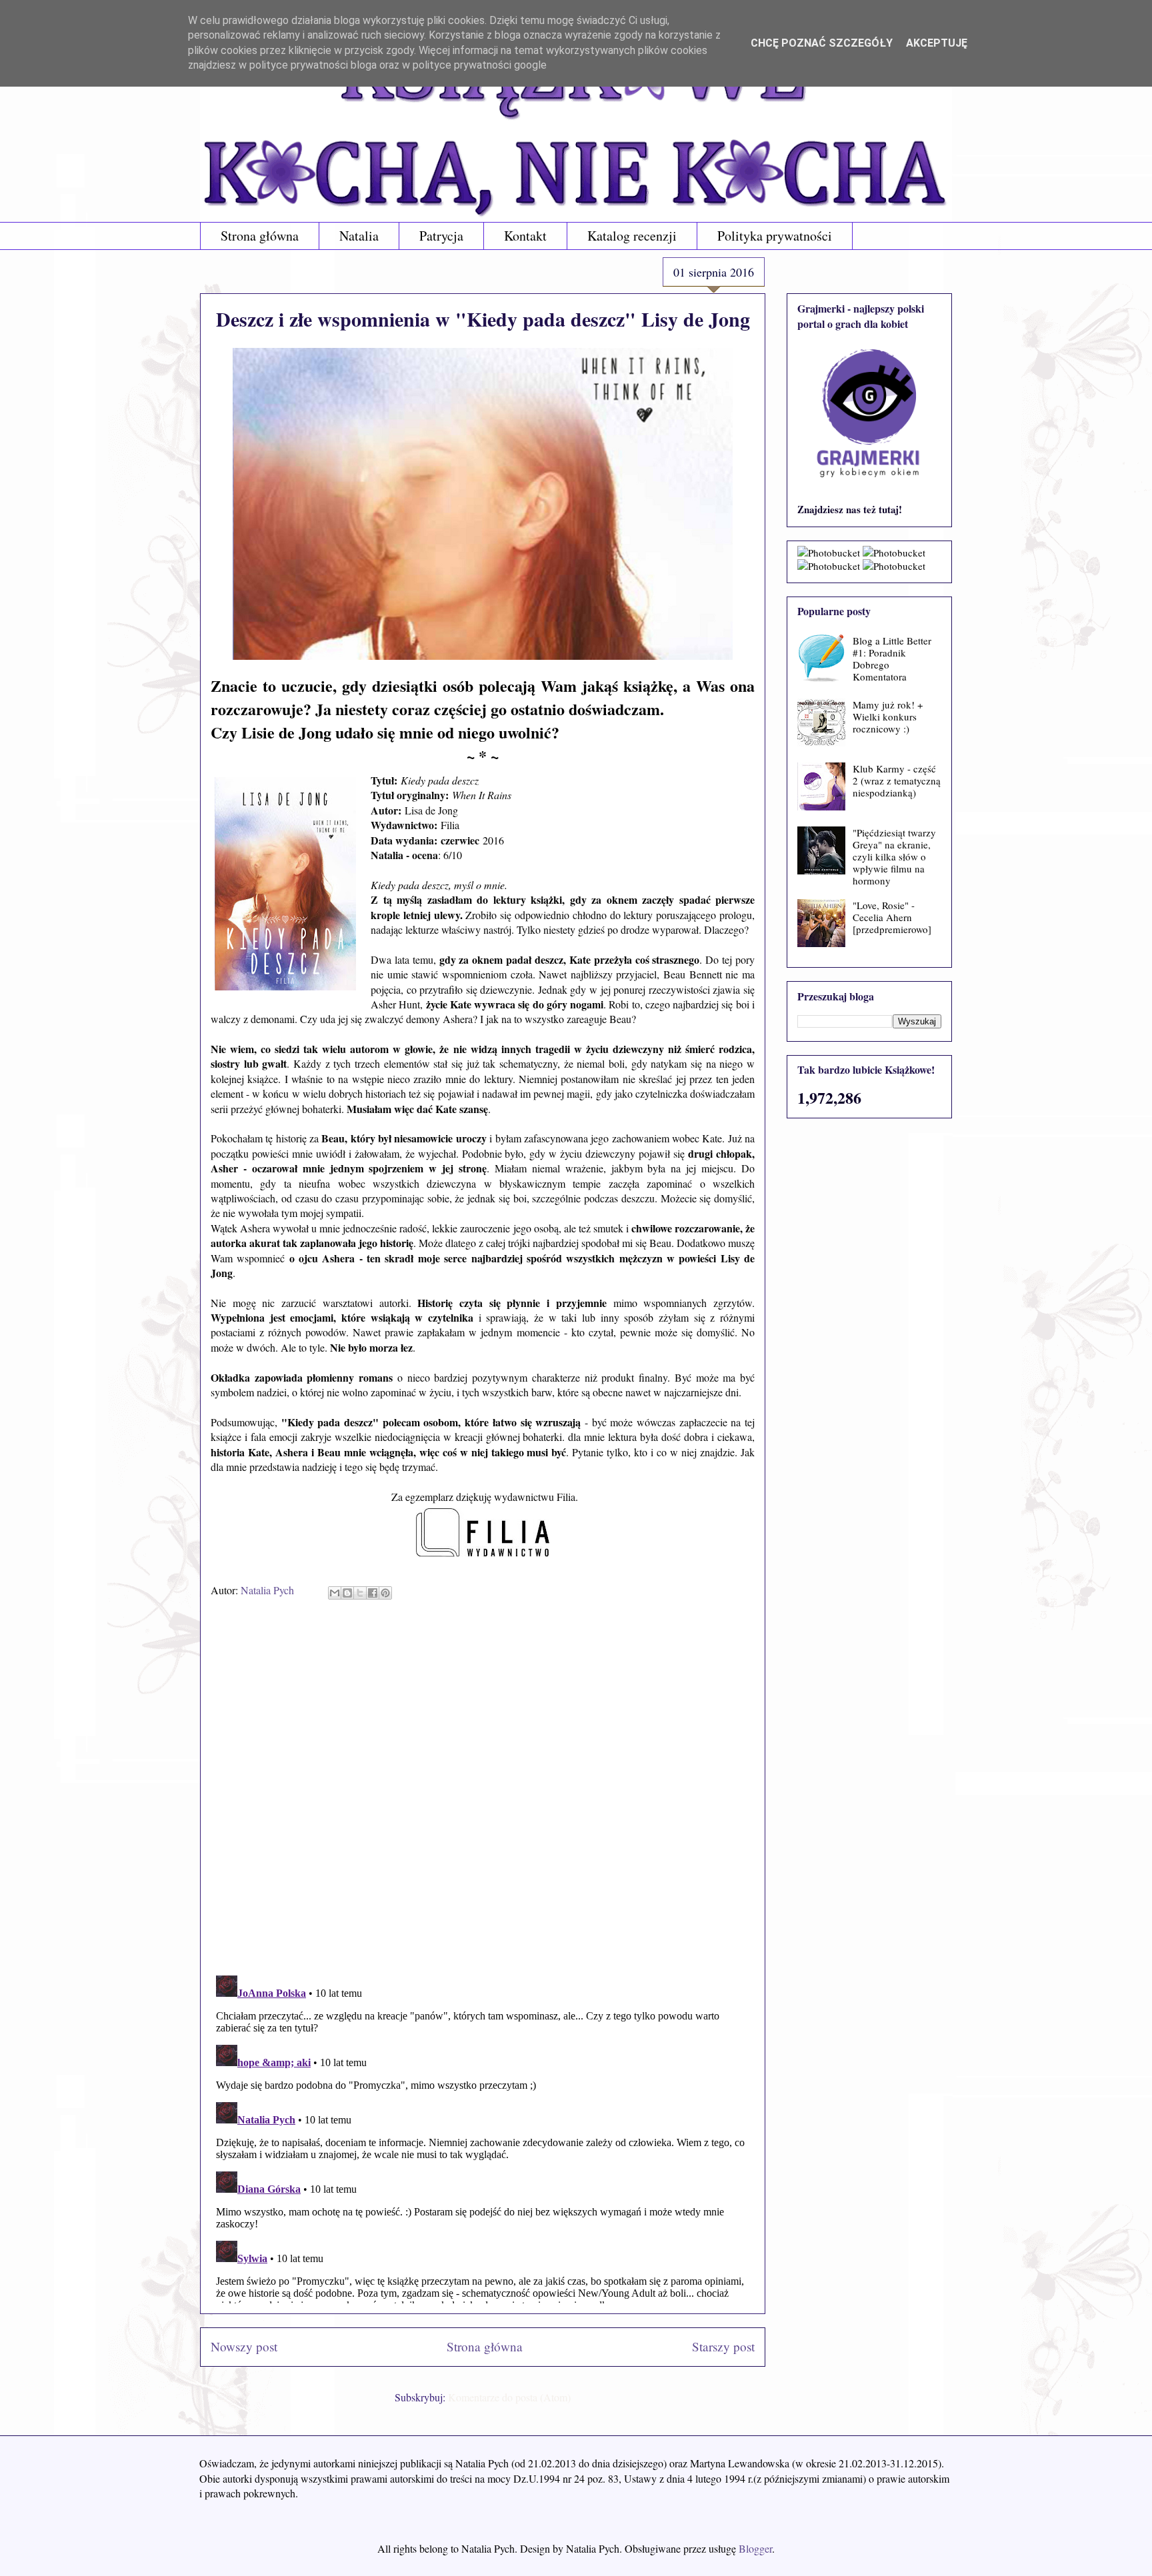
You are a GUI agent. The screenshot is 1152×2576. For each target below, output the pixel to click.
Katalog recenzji (632, 236)
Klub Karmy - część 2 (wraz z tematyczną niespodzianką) (897, 780)
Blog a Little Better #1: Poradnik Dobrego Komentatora (892, 658)
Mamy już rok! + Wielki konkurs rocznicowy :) (888, 716)
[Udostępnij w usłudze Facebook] (373, 1593)
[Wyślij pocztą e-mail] (335, 1593)
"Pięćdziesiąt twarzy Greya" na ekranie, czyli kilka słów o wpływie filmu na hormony (894, 856)
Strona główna (260, 236)
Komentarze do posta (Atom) (509, 2397)
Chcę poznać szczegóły (822, 43)
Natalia (359, 236)
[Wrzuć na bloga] (347, 1593)
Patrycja (441, 236)
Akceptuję (937, 43)
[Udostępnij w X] (360, 1593)
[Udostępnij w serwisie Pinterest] (385, 1593)
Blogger (755, 2548)
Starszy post (723, 2346)
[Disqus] (483, 1792)
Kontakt (525, 236)
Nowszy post (244, 2346)
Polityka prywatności (775, 236)
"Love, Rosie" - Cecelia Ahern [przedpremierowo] (892, 917)
